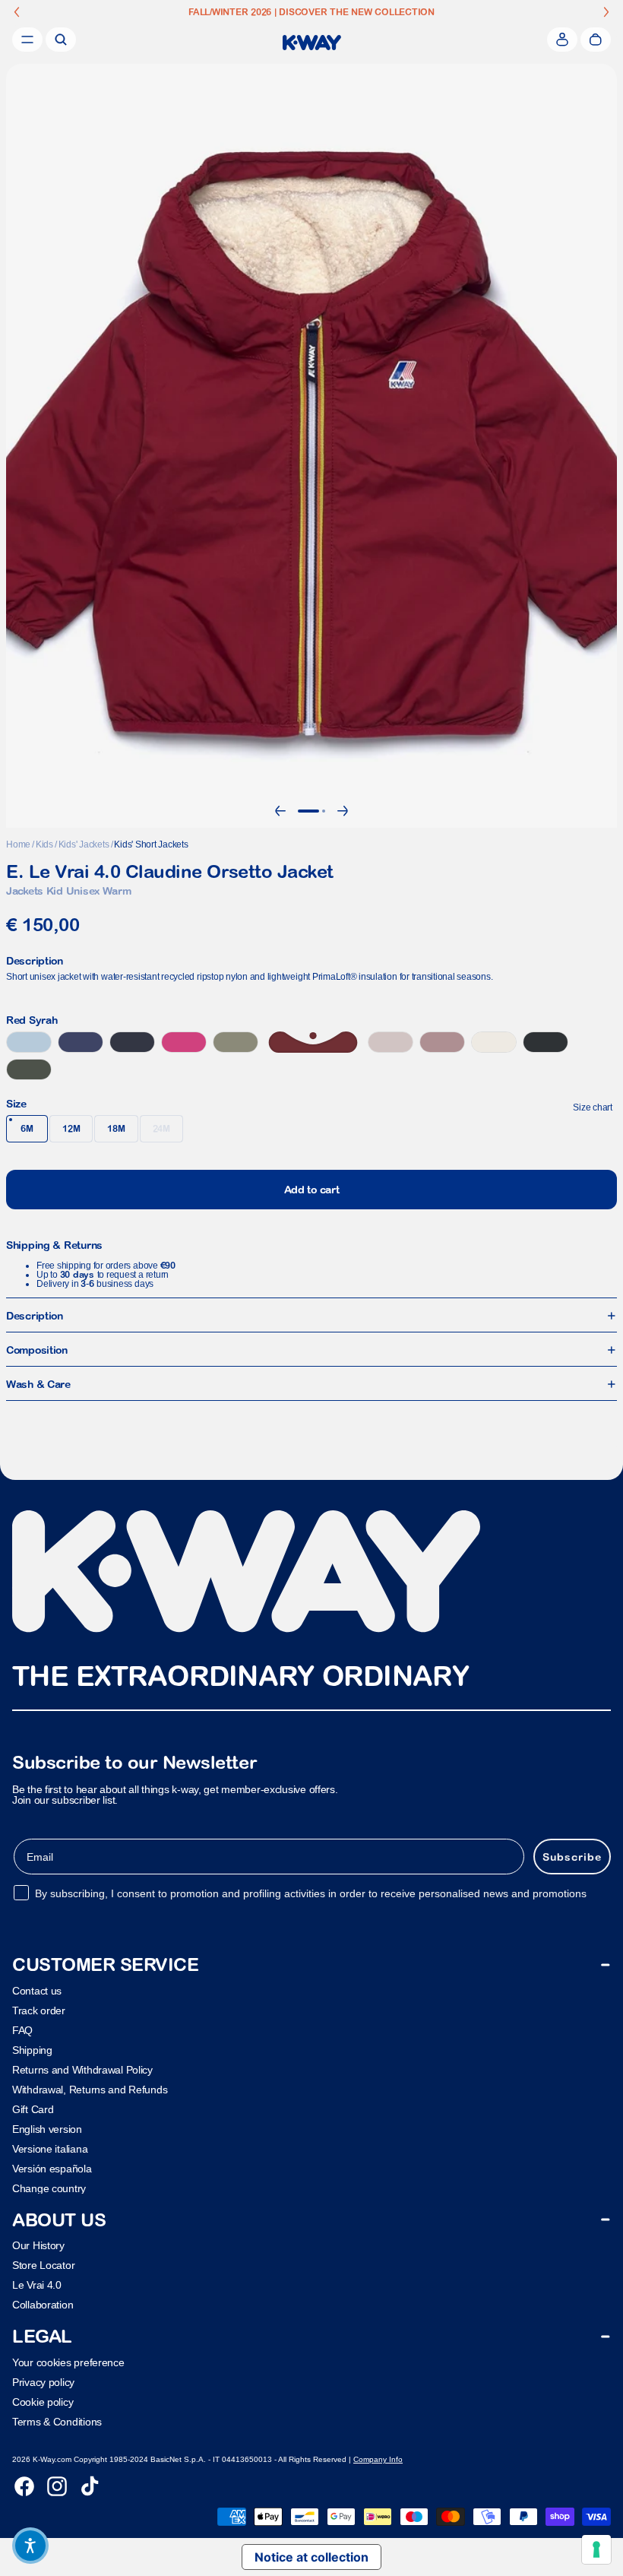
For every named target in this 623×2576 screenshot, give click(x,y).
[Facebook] (24, 2486)
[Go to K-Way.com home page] (312, 43)
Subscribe (572, 1856)
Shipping (32, 2049)
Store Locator (43, 2265)
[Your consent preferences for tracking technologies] (596, 2549)
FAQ (22, 2029)
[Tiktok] (90, 2486)
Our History (38, 2245)
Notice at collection (311, 2557)
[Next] (343, 811)
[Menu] (27, 40)
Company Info (378, 2459)
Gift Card (33, 2109)
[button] (30, 2546)
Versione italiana (50, 2148)
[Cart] (596, 40)
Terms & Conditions (57, 2421)
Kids (44, 844)
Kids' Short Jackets (151, 844)
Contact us (37, 1990)
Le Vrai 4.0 (37, 2285)
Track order (39, 2010)
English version (47, 2128)
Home (18, 844)
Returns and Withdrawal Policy (82, 2069)
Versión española (52, 2168)
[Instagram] (57, 2486)
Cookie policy (43, 2401)
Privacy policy (43, 2381)
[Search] (61, 40)
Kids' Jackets (84, 844)
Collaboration (43, 2305)
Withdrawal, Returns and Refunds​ (90, 2089)
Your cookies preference (68, 2362)
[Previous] (280, 811)
